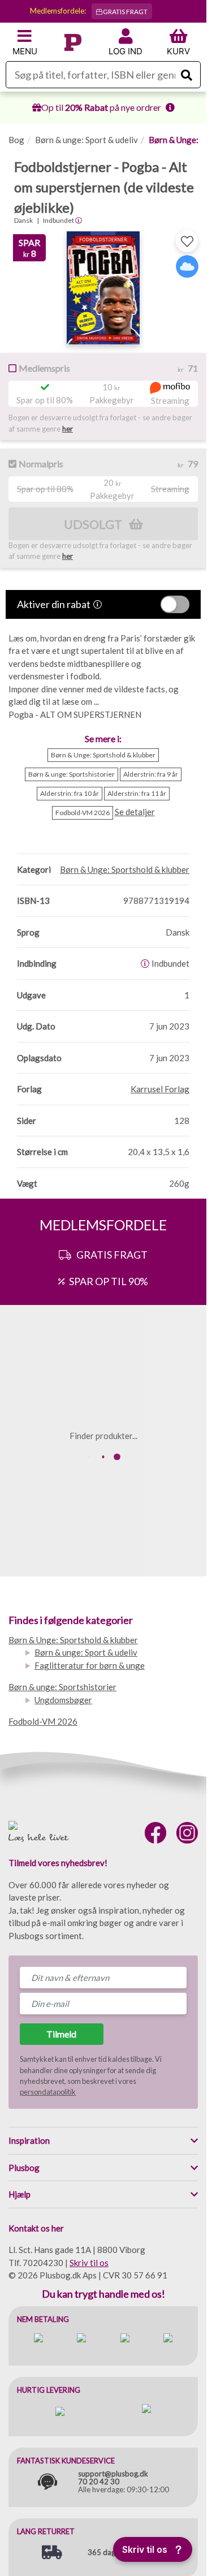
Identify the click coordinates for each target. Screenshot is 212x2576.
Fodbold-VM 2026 (43, 1721)
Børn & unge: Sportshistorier (62, 1687)
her (68, 429)
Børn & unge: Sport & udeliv (86, 140)
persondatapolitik (48, 2092)
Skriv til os (89, 2263)
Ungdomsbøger (63, 1700)
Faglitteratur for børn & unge (90, 1665)
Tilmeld (61, 2034)
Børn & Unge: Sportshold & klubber (73, 1640)
